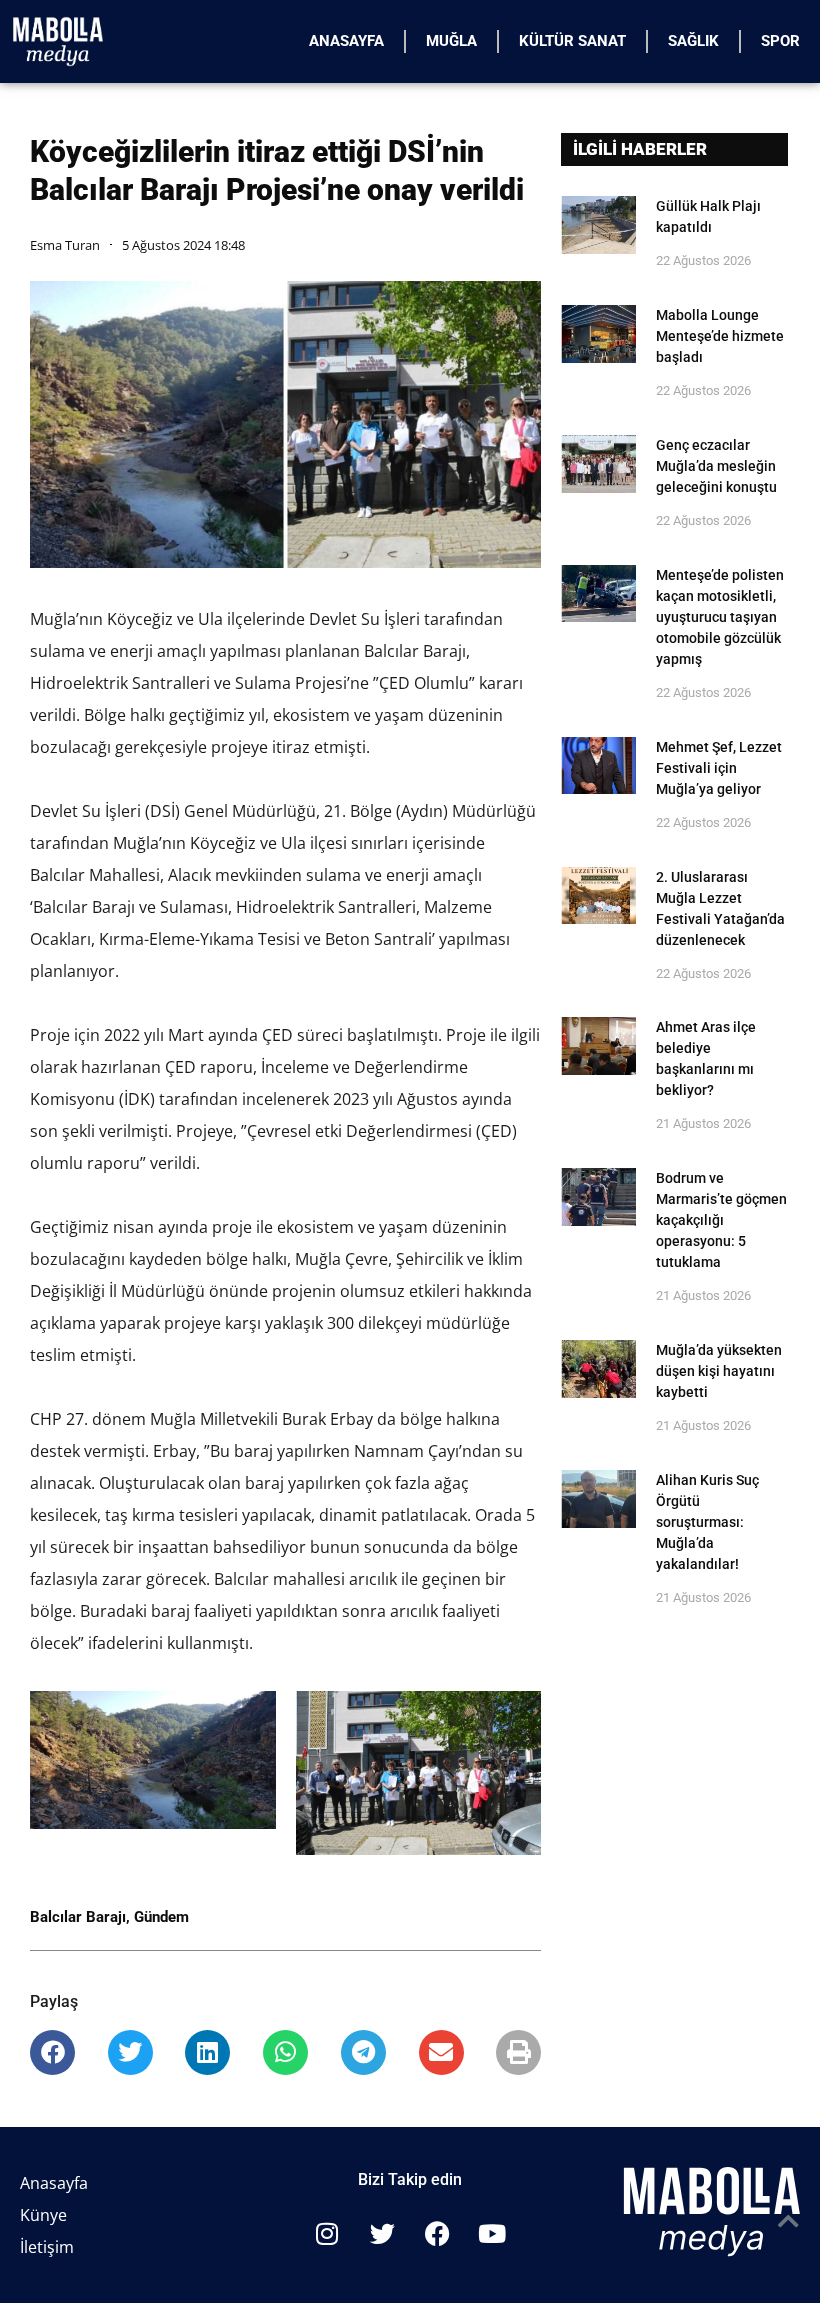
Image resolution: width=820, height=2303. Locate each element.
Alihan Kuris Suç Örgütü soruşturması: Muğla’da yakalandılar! (707, 1522)
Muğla (451, 41)
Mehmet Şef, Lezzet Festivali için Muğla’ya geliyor (719, 768)
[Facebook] (437, 2233)
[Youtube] (492, 2233)
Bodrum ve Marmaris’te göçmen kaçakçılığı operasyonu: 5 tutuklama (721, 1220)
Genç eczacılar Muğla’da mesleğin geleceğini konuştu (716, 466)
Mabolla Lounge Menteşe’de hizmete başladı (720, 336)
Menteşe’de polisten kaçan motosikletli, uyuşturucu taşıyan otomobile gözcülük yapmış (720, 617)
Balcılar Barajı (78, 1917)
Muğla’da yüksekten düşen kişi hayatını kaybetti (719, 1371)
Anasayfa (346, 41)
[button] (52, 2052)
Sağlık (693, 41)
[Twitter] (382, 2233)
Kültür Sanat (572, 41)
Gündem (161, 1917)
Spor (780, 41)
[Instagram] (327, 2233)
